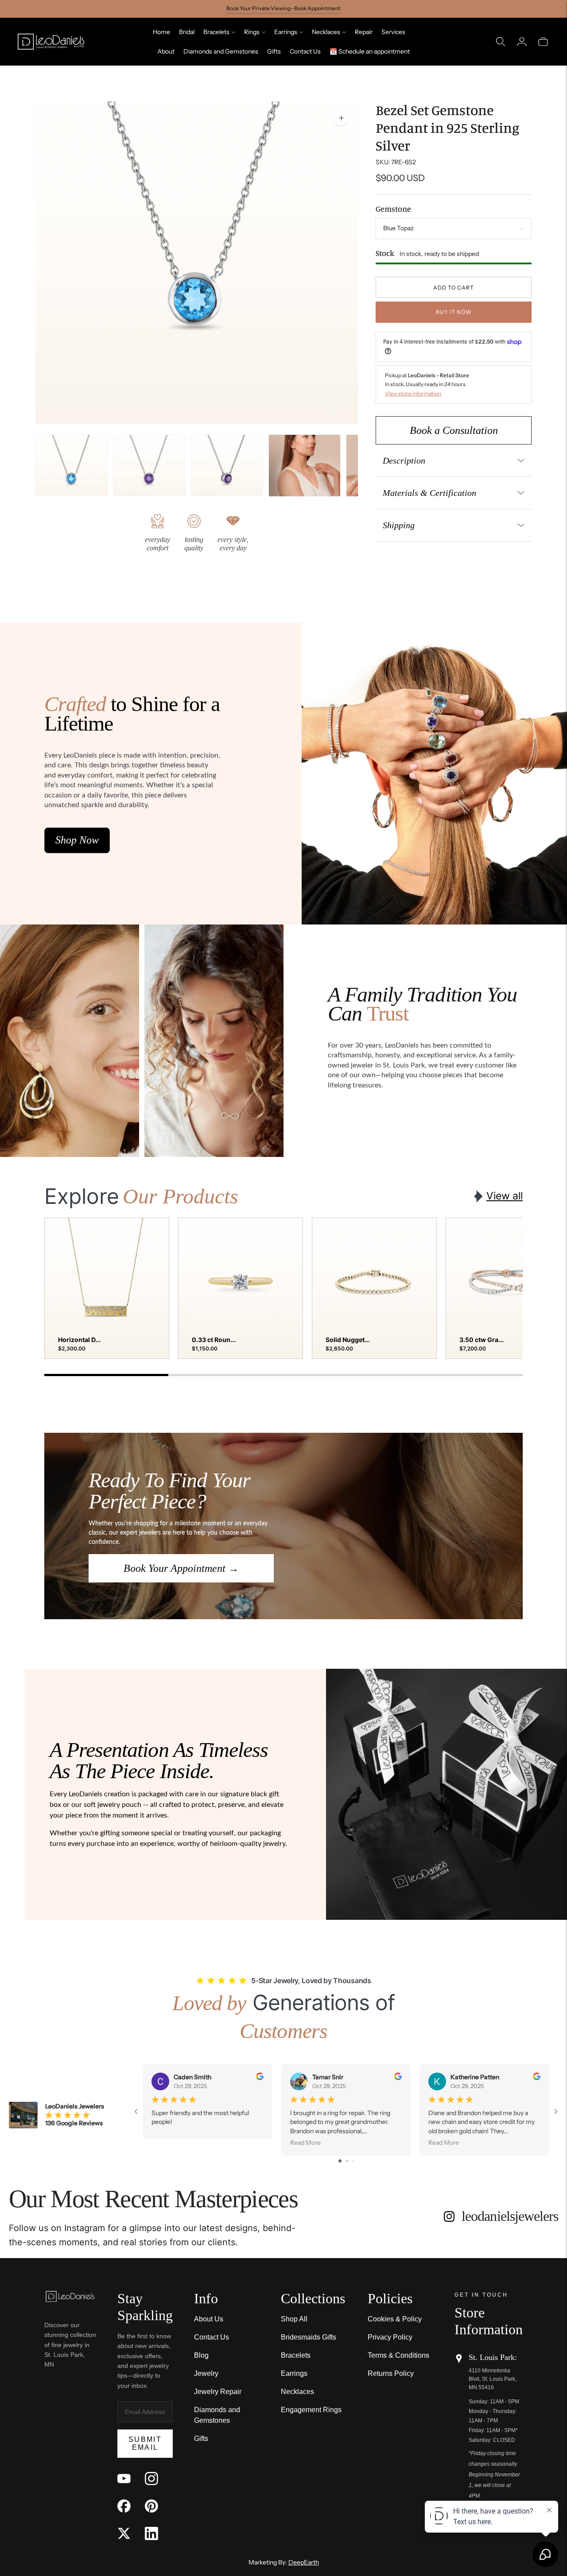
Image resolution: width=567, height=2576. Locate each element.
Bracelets (216, 32)
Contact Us (305, 51)
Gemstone (393, 209)
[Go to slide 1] (340, 2161)
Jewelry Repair (218, 2392)
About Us (209, 2319)
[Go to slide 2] (347, 2161)
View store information (413, 393)
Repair (364, 32)
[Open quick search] (501, 42)
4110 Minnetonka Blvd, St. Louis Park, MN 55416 (493, 2379)
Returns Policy (391, 2373)
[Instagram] (151, 2479)
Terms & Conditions (398, 2355)
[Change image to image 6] (72, 470)
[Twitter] (124, 2533)
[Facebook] (124, 2506)
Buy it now (454, 312)
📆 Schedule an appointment (370, 51)
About (166, 51)
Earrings (286, 32)
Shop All (294, 2319)
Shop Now (77, 840)
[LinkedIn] (151, 2533)
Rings (252, 32)
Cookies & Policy (395, 2319)
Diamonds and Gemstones (221, 51)
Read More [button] (305, 2143)
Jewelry (206, 2373)
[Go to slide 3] (353, 2161)
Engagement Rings (311, 2410)
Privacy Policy (390, 2337)
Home (161, 32)
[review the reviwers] (260, 2078)
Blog (201, 2355)
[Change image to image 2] (227, 470)
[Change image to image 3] (305, 470)
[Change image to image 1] (149, 470)
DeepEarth (304, 2562)
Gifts (274, 51)
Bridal (187, 32)
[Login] (522, 42)
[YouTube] (124, 2479)
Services (393, 32)
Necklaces (326, 32)
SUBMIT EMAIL (145, 2443)
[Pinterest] (151, 2506)
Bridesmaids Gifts (309, 2337)
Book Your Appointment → (181, 1568)
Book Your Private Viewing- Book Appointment (283, 8)
